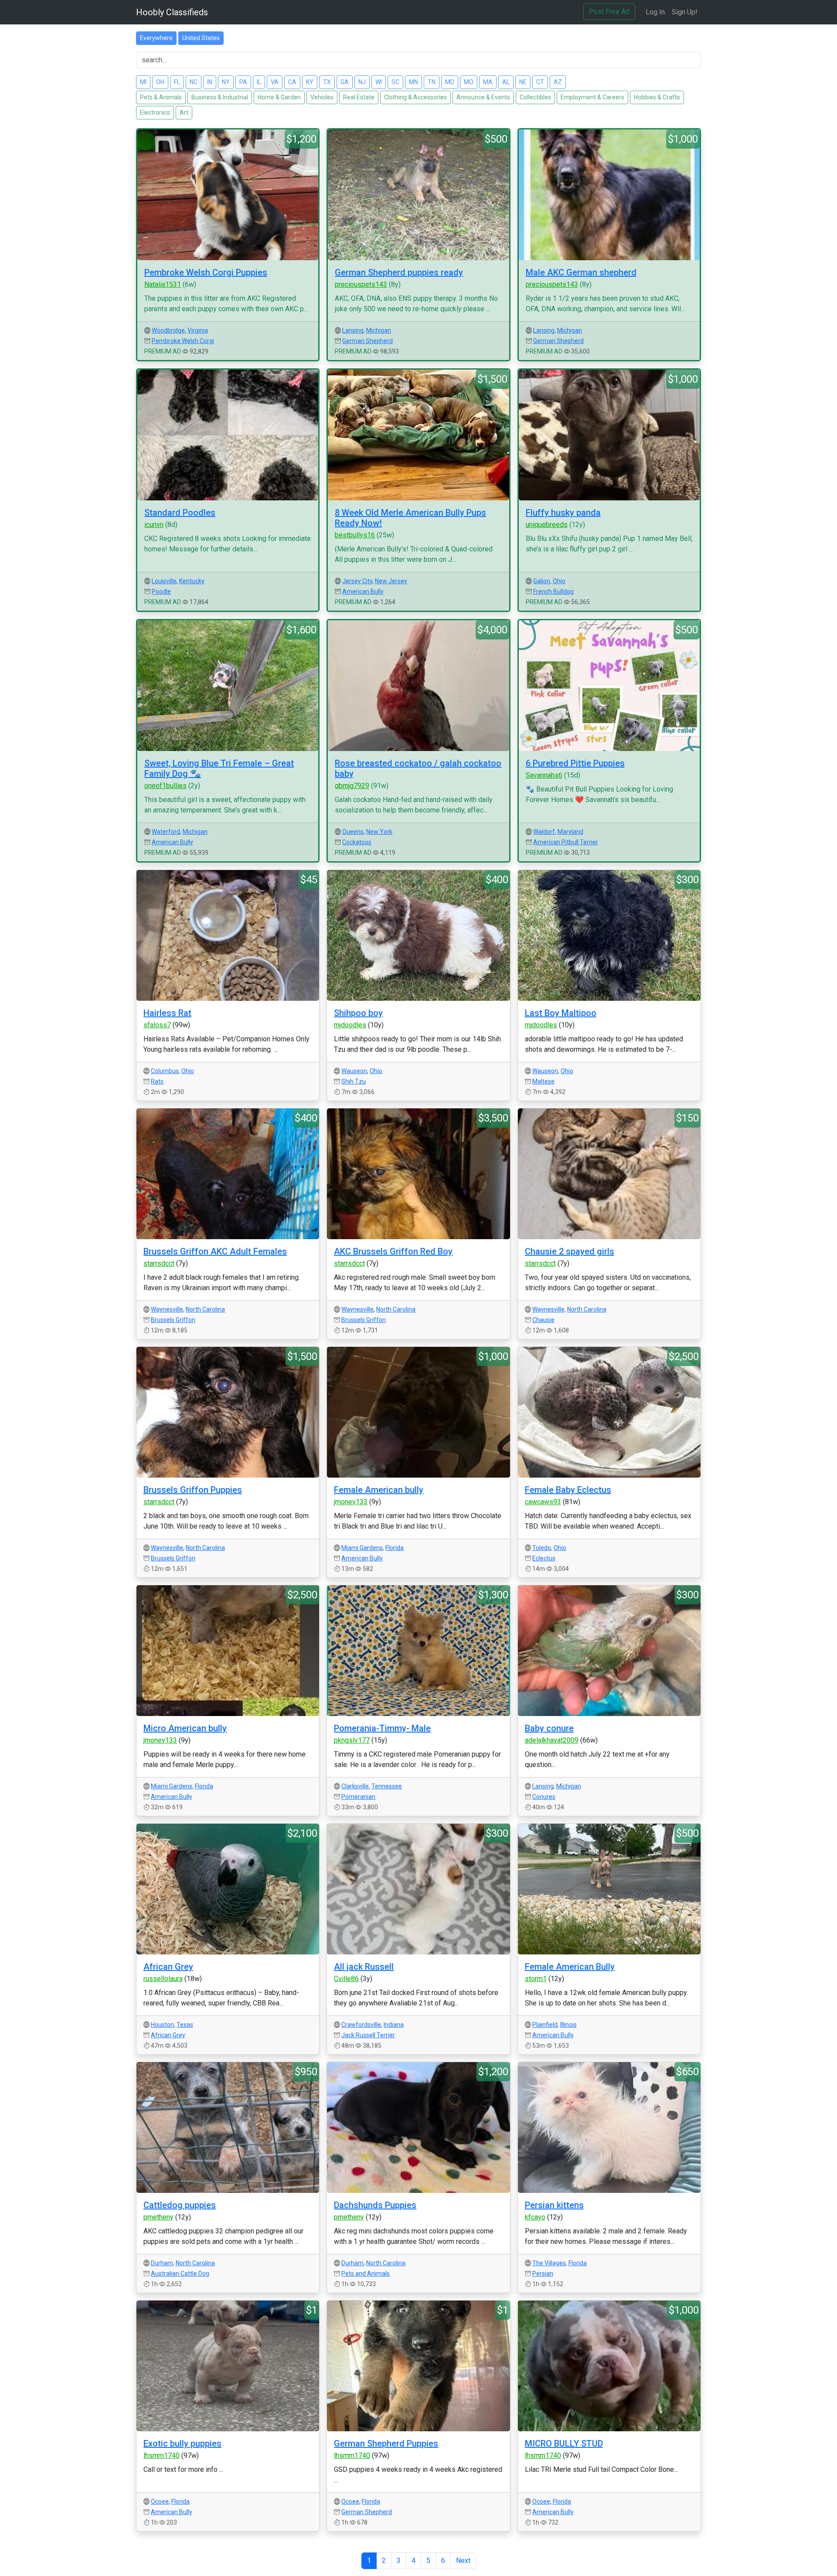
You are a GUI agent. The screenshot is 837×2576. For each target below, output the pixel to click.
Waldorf (544, 832)
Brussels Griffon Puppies (193, 1490)
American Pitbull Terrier (566, 842)
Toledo (542, 1548)
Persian (543, 2274)
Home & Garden (279, 97)
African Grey (168, 1967)
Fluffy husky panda (563, 513)
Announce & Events (483, 97)
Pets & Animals (161, 97)
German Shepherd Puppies (386, 2443)
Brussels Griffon (173, 1320)
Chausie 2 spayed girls (570, 1251)
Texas (185, 2025)
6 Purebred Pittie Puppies (575, 763)
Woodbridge (168, 330)
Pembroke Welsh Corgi (183, 341)
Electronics (155, 112)
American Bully (363, 591)
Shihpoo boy (358, 1013)
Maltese (543, 1081)
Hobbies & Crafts (657, 97)
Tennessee (387, 1786)
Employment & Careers (592, 97)
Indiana (394, 2025)
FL (177, 82)
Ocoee (160, 2501)
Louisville (164, 581)
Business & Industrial (220, 97)
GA (345, 82)
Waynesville (167, 1309)
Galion (542, 581)
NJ (362, 82)
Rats (157, 1081)
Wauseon (354, 1071)
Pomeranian (358, 1797)
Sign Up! (685, 12)
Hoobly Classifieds (172, 12)
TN (432, 82)
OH (160, 82)
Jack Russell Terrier (368, 2035)
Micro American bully (185, 1728)
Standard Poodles (180, 513)
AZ (558, 82)
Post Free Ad (609, 12)
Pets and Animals (366, 2274)
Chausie (543, 1320)
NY (226, 82)
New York (379, 832)
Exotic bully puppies (182, 2443)
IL (259, 82)
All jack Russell (364, 1967)
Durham (162, 2263)
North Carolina (205, 1309)
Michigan (379, 330)
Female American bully (379, 1490)
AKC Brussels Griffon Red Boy (393, 1251)
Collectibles (535, 97)
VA (275, 82)
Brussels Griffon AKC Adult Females (215, 1251)
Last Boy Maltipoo (561, 1013)
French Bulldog (553, 591)
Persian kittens (554, 2205)
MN (413, 82)
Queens (353, 832)
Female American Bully (570, 1967)
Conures (544, 1797)
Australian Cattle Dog (180, 2274)
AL (506, 82)
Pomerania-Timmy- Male (382, 1728)
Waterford (166, 832)
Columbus (165, 1071)
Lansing (353, 330)
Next (463, 2561)
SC (395, 82)
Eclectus (544, 1558)
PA (243, 82)
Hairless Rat (167, 1013)
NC (194, 82)
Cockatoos (357, 842)
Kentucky (192, 581)
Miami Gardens (362, 1548)
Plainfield (545, 2025)
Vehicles (322, 97)
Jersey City (357, 581)
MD (450, 82)
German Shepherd (367, 341)
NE (523, 82)
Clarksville (355, 1786)
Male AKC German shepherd (581, 272)
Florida (395, 1548)
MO (469, 82)
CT (540, 82)
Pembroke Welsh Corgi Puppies (206, 272)
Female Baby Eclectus (568, 1490)
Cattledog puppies (180, 2205)
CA (292, 82)
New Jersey (391, 581)
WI (379, 82)
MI (143, 82)
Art (184, 112)
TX (327, 82)
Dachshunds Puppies (375, 2205)
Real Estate (359, 97)
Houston (162, 2025)
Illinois (568, 2025)
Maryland (570, 832)
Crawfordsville (361, 2025)
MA (488, 82)
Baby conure (549, 1728)
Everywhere (156, 38)
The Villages (549, 2263)
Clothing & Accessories (415, 97)
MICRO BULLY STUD (564, 2443)
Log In (655, 12)
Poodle (161, 591)
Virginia (198, 330)
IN (210, 82)
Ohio (559, 581)
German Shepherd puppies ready (399, 272)
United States (201, 38)
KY (310, 82)
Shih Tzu (354, 1081)
